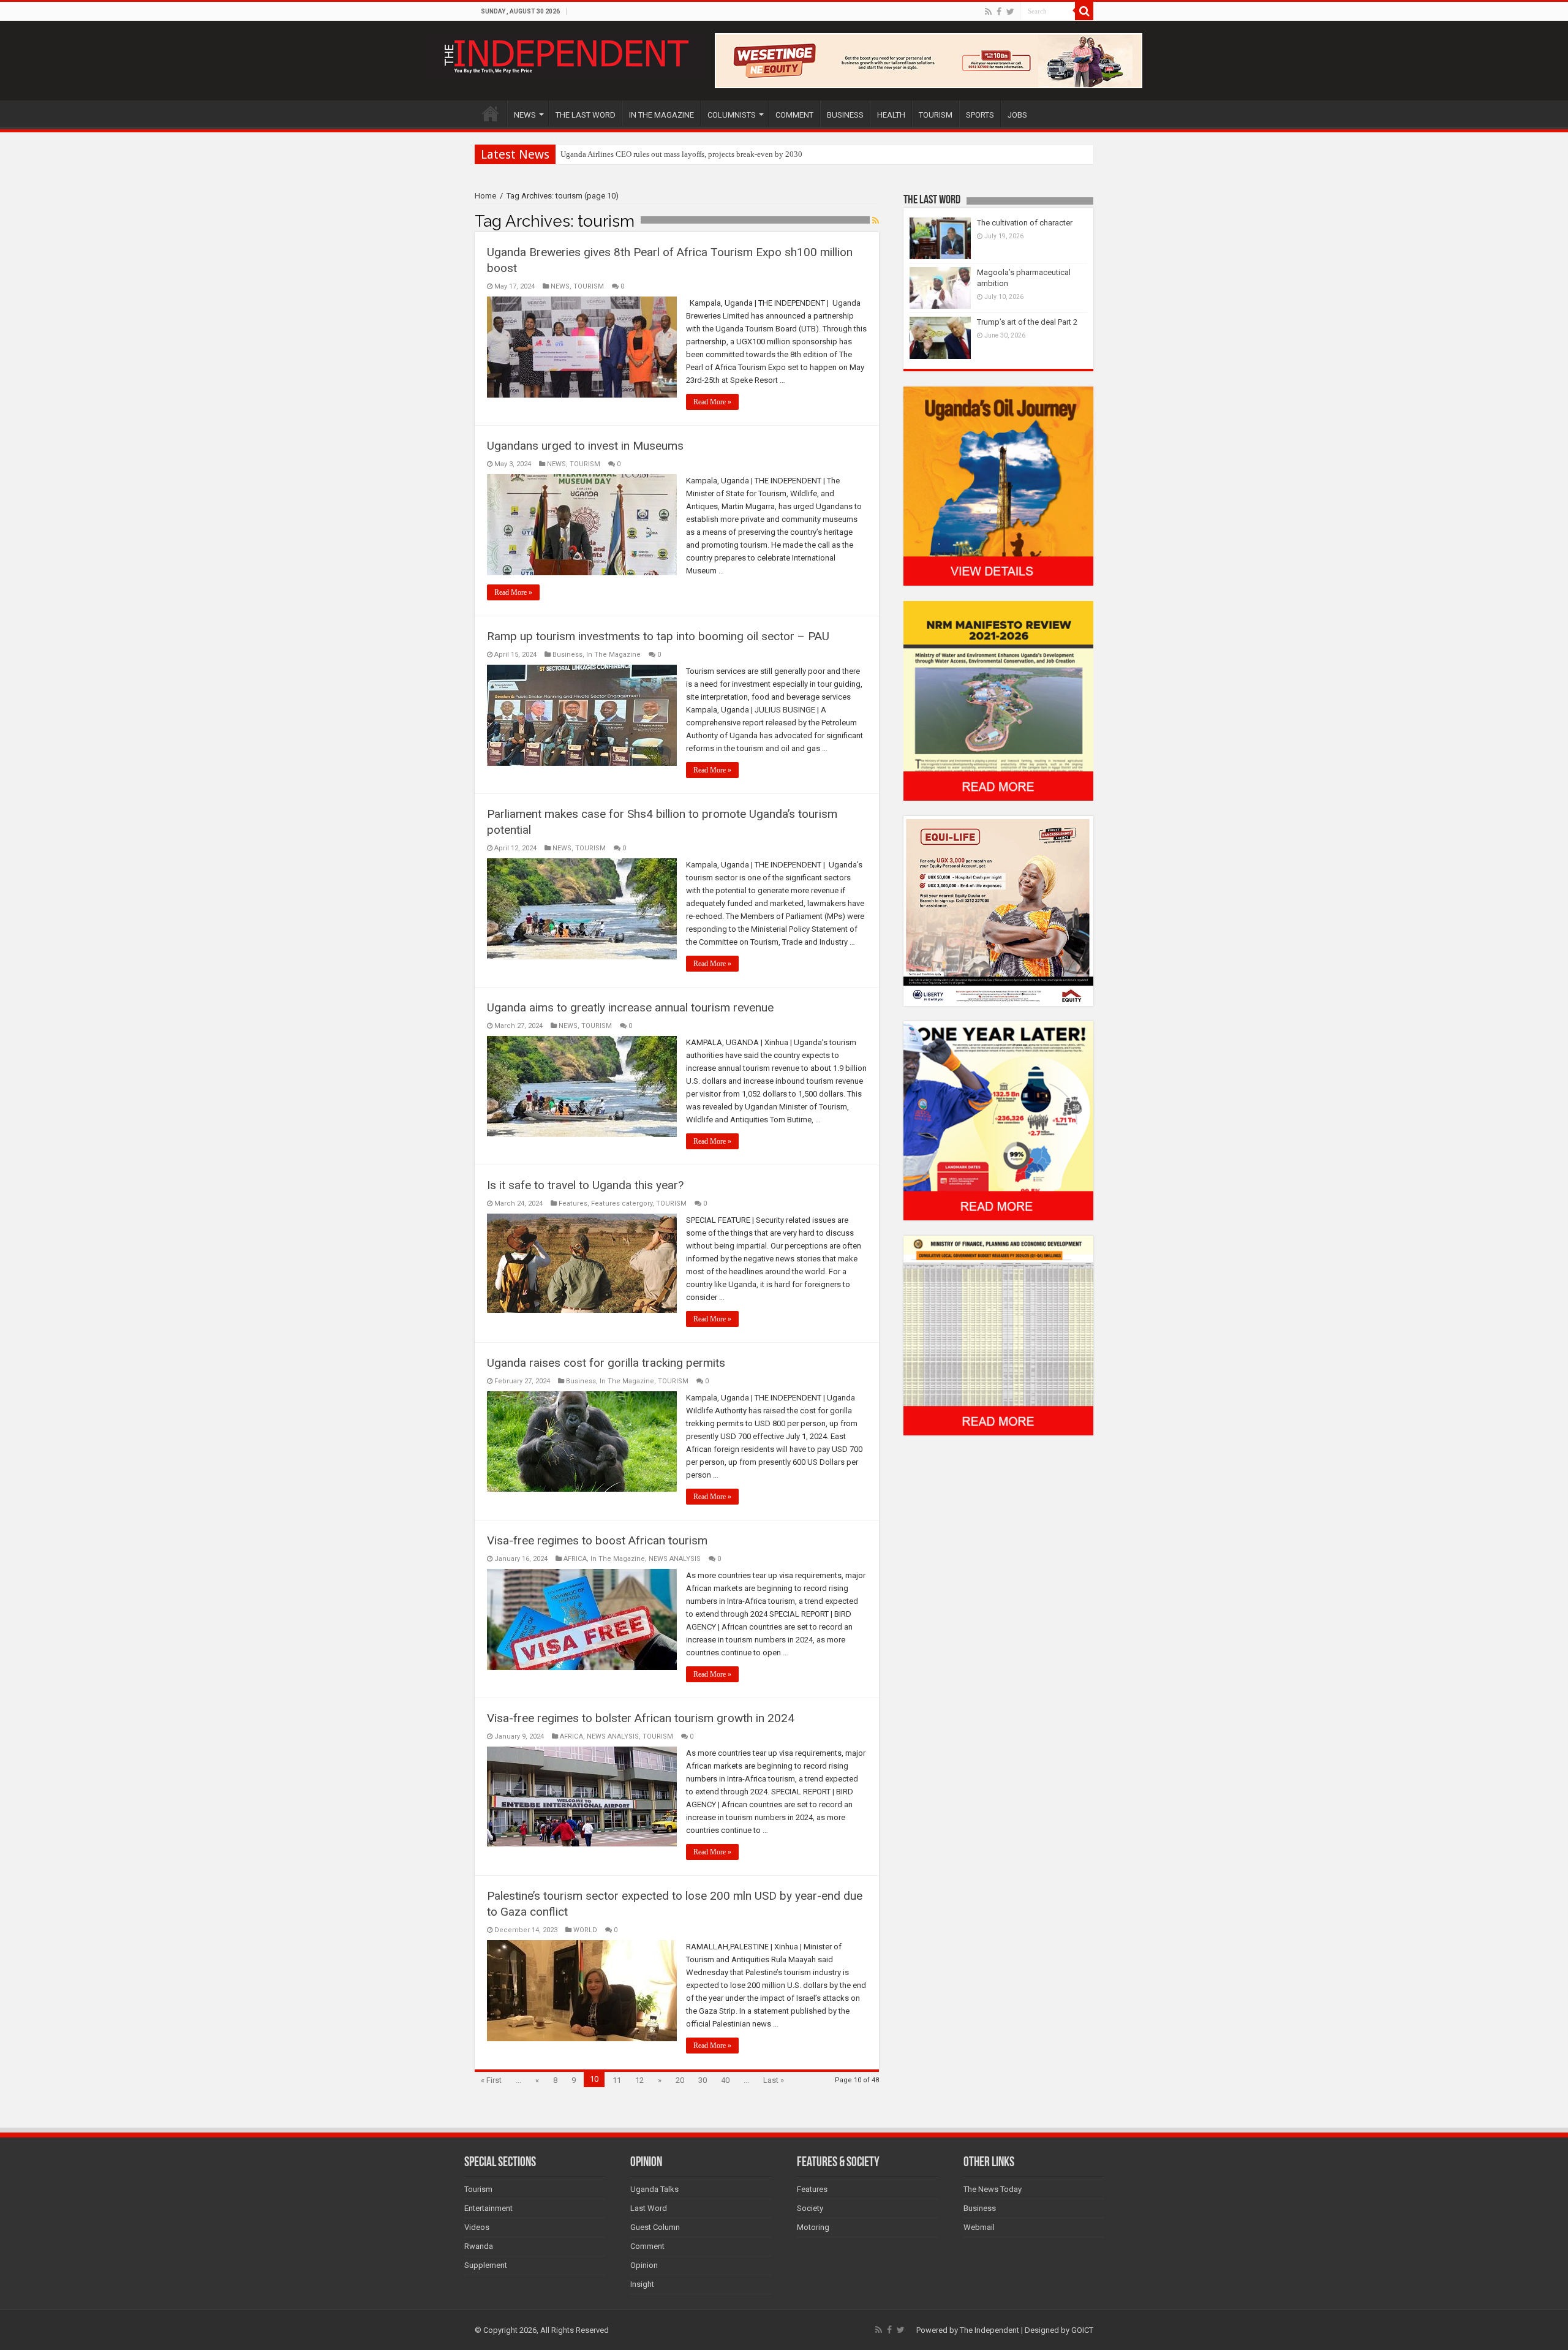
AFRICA (575, 1559)
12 (639, 2080)
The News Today (993, 2189)
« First (491, 2080)
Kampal (573, 154)
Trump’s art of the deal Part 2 (1027, 322)
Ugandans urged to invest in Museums (585, 446)
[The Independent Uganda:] (565, 54)
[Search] (1084, 11)
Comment (647, 2246)
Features (573, 1203)
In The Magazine (613, 655)
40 (725, 2080)
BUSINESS (845, 115)
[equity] (998, 910)
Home (485, 196)
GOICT (1082, 2330)
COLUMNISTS (732, 115)
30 (703, 2080)
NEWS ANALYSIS (675, 1559)
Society (810, 2208)
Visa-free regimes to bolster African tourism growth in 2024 (641, 1718)
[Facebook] (999, 12)
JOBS (1017, 115)
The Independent (989, 2330)
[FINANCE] (998, 1335)
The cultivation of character (1025, 223)
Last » (774, 2080)
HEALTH (891, 115)
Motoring (813, 2227)
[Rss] (988, 12)
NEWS (525, 115)
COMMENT (794, 115)
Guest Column (655, 2227)
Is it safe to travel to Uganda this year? (585, 1185)
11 (617, 2080)
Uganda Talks (654, 2189)
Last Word (649, 2208)
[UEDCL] (998, 1120)
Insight (642, 2284)
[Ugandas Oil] (998, 485)
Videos (477, 2227)
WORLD (585, 1930)
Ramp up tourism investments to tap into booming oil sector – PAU (658, 636)
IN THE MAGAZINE (661, 115)
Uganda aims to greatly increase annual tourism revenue (630, 1007)
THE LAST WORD (586, 115)
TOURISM (936, 115)
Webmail (979, 2227)
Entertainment (488, 2208)
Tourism (478, 2189)
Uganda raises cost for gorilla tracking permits (606, 1363)
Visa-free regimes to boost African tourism (597, 1540)
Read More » (712, 402)
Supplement (486, 2265)
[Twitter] (1010, 12)
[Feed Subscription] (876, 221)
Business (567, 655)
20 (680, 2080)
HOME (491, 113)
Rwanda (479, 2246)
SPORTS (980, 115)
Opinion (644, 2265)
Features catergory (622, 1203)
